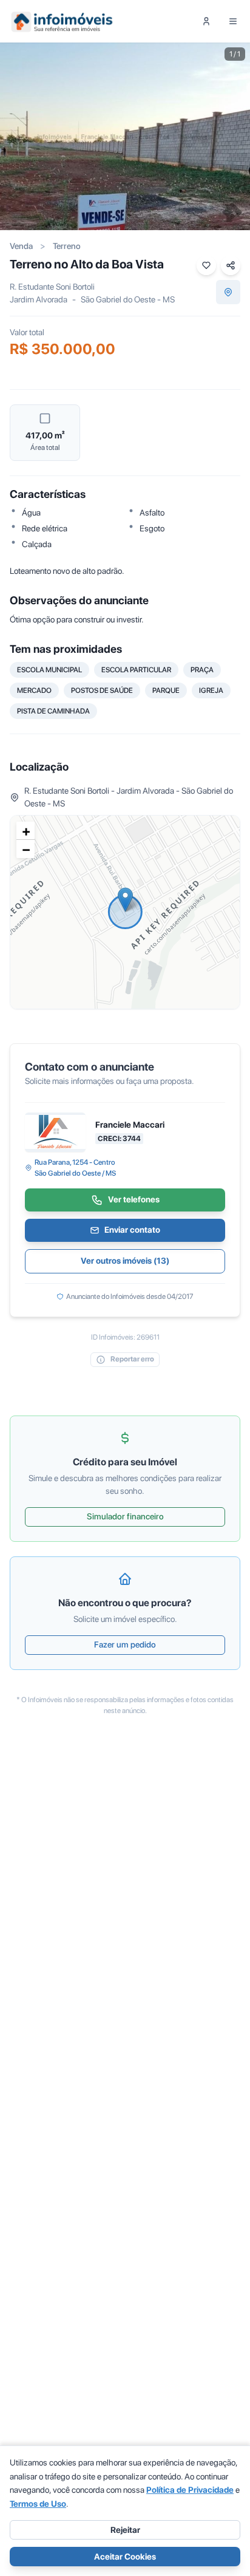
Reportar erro (132, 1359)
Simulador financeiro (125, 1516)
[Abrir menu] (233, 21)
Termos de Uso (38, 2504)
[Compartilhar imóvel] (231, 265)
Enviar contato (132, 1230)
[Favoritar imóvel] (206, 265)
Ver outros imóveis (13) (125, 1261)
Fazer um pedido (125, 1644)
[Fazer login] (206, 21)
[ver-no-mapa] (228, 292)
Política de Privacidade (190, 2490)
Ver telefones (134, 1199)
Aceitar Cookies (125, 2557)
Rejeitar (125, 2530)
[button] (125, 900)
